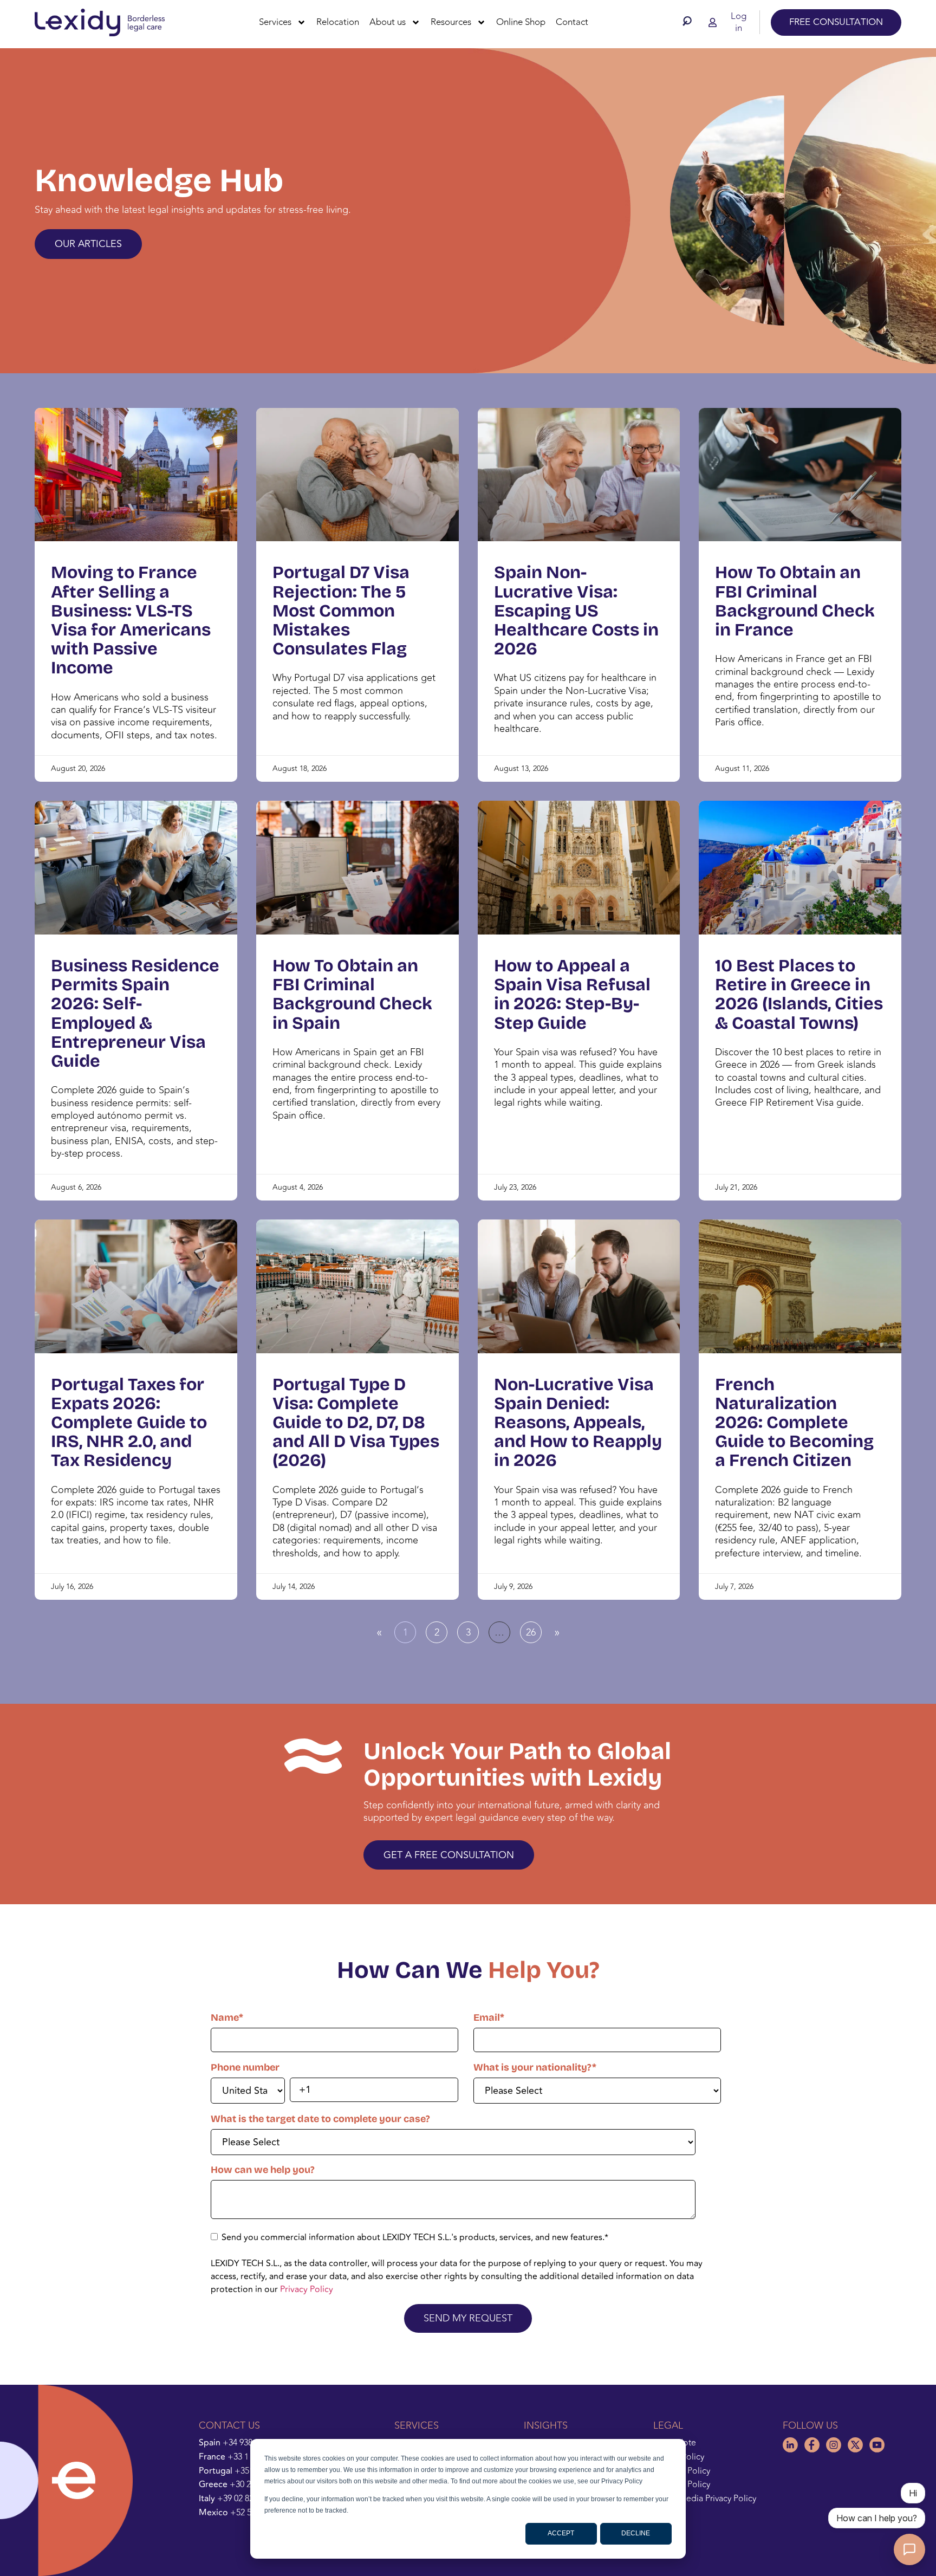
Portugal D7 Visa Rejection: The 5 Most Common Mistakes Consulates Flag (341, 611)
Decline (636, 2533)
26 (534, 1631)
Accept (561, 2533)
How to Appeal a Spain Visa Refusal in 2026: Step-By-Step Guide (572, 994)
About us (388, 22)
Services (275, 22)
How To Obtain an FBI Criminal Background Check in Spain (352, 994)
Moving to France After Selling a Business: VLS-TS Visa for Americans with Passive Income (131, 620)
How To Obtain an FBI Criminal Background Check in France (795, 601)
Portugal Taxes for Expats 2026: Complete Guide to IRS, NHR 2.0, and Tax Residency (129, 1423)
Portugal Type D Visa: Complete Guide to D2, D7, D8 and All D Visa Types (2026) (356, 1423)
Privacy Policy (307, 2289)
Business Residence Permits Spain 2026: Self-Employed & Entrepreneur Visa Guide (135, 1013)
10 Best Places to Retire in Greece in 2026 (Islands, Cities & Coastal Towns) (799, 994)
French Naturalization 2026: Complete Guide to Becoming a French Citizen (794, 1423)
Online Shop (521, 22)
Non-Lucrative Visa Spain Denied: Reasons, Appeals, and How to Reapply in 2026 (578, 1423)
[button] (690, 21)
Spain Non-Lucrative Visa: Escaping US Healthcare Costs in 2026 (576, 611)
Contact (572, 22)
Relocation (338, 22)
